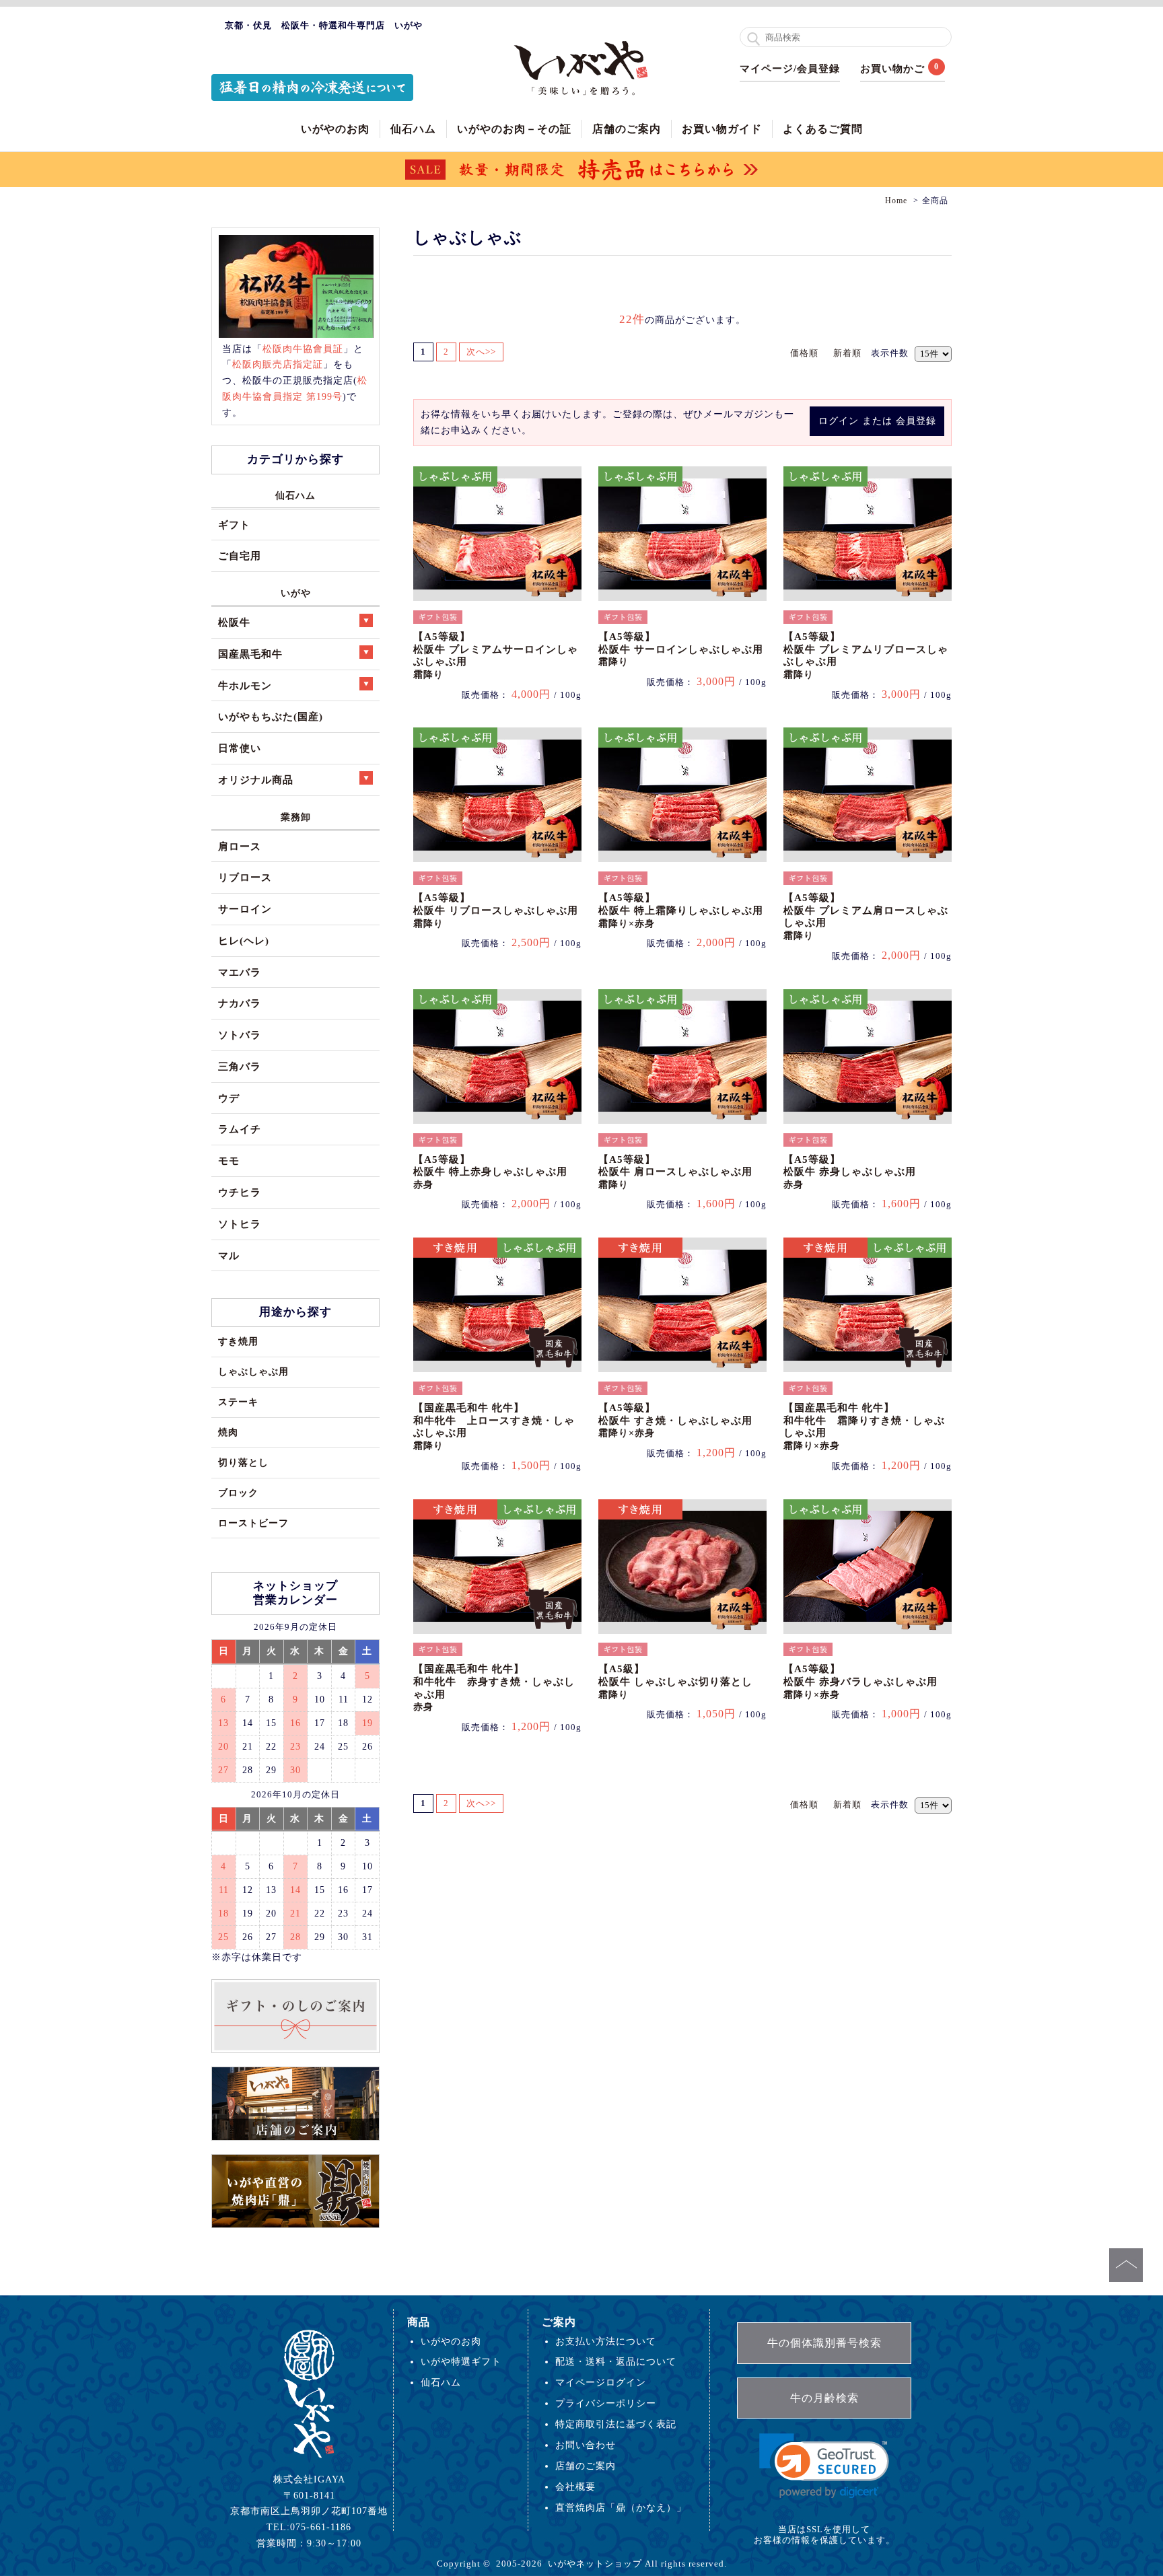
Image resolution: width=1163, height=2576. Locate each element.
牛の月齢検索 (824, 2398)
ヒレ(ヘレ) (244, 940)
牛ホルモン (245, 685)
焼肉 (228, 1432)
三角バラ (240, 1066)
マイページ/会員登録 (790, 69)
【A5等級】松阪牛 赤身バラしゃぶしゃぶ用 (860, 1681)
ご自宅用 (240, 556)
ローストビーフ (253, 1523)
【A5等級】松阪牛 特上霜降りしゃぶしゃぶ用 (681, 910)
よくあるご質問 (823, 129)
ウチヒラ (240, 1192)
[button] (824, 2466)
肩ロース (240, 846)
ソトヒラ (240, 1224)
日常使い (240, 748)
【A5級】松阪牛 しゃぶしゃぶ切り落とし (675, 1681)
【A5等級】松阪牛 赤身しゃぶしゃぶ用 (850, 1172)
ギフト (234, 525)
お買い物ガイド (722, 129)
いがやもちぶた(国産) (271, 716)
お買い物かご (892, 69)
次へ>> (481, 352)
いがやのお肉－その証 (514, 129)
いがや (296, 593)
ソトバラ (240, 1035)
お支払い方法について (606, 2341)
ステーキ (238, 1402)
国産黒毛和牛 (250, 654)
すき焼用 (238, 1341)
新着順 (847, 353)
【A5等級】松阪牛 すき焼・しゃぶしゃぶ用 (675, 1420)
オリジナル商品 (256, 780)
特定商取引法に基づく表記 (616, 2424)
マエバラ (240, 972)
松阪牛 (234, 622)
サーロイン (245, 909)
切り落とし (243, 1462)
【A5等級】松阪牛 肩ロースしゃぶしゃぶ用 (675, 1172)
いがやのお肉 (335, 129)
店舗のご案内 (627, 129)
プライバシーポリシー (606, 2403)
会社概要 (575, 2486)
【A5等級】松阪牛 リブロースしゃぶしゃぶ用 (496, 910)
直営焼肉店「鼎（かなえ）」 (621, 2507)
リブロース (245, 877)
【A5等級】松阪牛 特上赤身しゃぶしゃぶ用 (490, 1172)
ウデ (229, 1098)
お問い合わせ (586, 2445)
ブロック (238, 1493)
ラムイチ (240, 1129)
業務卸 (296, 817)
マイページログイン (601, 2382)
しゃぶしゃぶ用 (253, 1371)
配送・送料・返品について (616, 2361)
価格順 (804, 353)
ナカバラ (240, 1003)
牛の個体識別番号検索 (824, 2343)
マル (229, 1255)
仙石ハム (413, 129)
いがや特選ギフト (461, 2361)
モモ (229, 1160)
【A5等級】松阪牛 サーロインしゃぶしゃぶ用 (681, 649)
